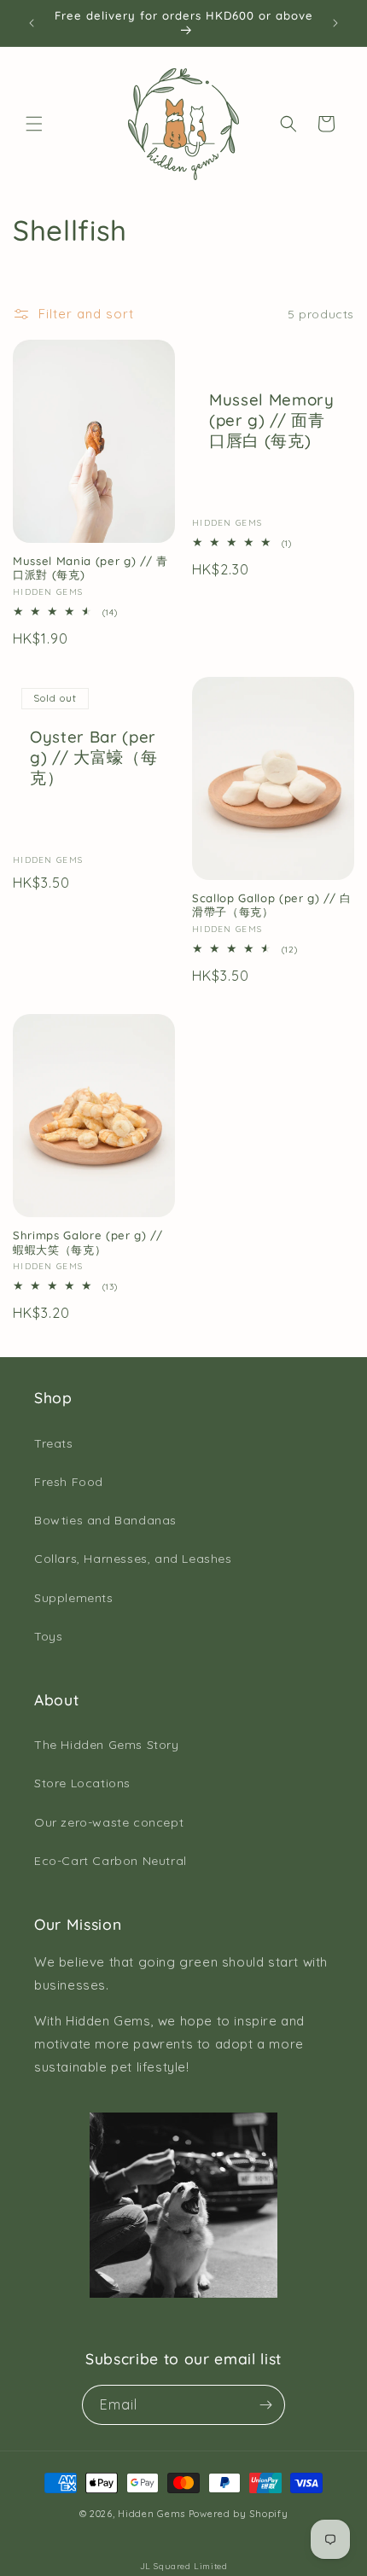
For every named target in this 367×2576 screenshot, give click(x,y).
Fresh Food (69, 1482)
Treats (54, 1443)
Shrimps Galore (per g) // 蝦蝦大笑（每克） (88, 1242)
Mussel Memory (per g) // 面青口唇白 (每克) (272, 420)
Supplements (74, 1598)
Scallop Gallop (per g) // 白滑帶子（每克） (272, 905)
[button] (34, 124)
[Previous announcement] (32, 23)
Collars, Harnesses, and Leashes (133, 1559)
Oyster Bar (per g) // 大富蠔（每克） (93, 758)
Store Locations (82, 1783)
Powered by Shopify (239, 2514)
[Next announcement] (335, 23)
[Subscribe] (265, 2405)
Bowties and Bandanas (105, 1520)
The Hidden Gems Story (107, 1745)
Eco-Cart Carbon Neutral (111, 1861)
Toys (48, 1636)
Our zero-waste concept (109, 1822)
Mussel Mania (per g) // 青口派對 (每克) (90, 568)
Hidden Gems (151, 2514)
